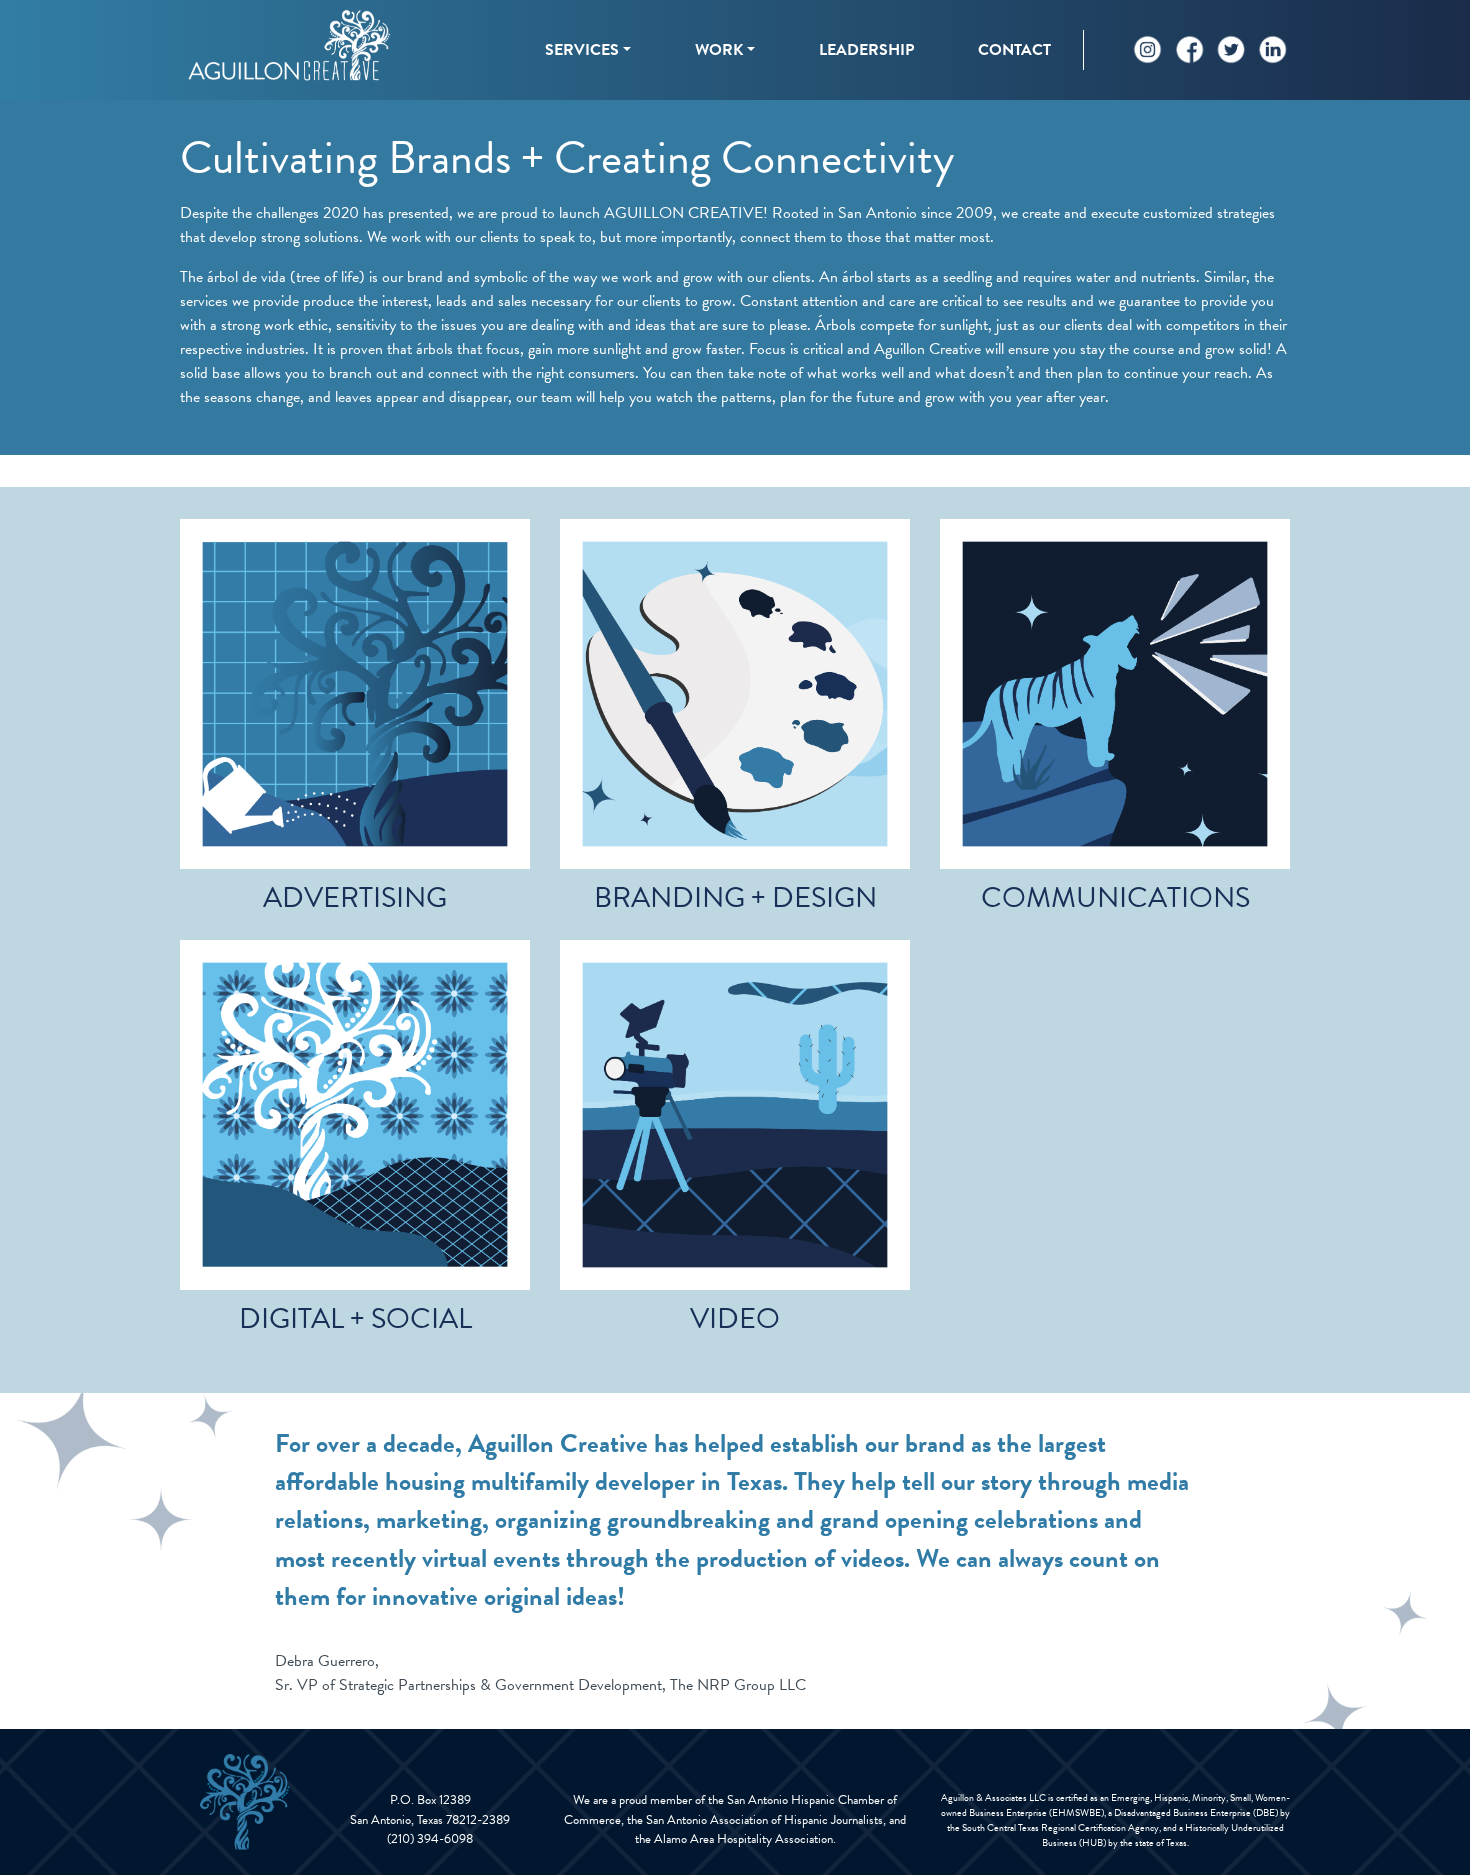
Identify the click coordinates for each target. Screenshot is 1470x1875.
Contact (1014, 50)
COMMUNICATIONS (1115, 897)
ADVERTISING (355, 897)
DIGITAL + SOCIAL (355, 1318)
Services (582, 50)
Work (719, 50)
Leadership (866, 50)
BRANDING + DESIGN (735, 897)
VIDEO (735, 1318)
